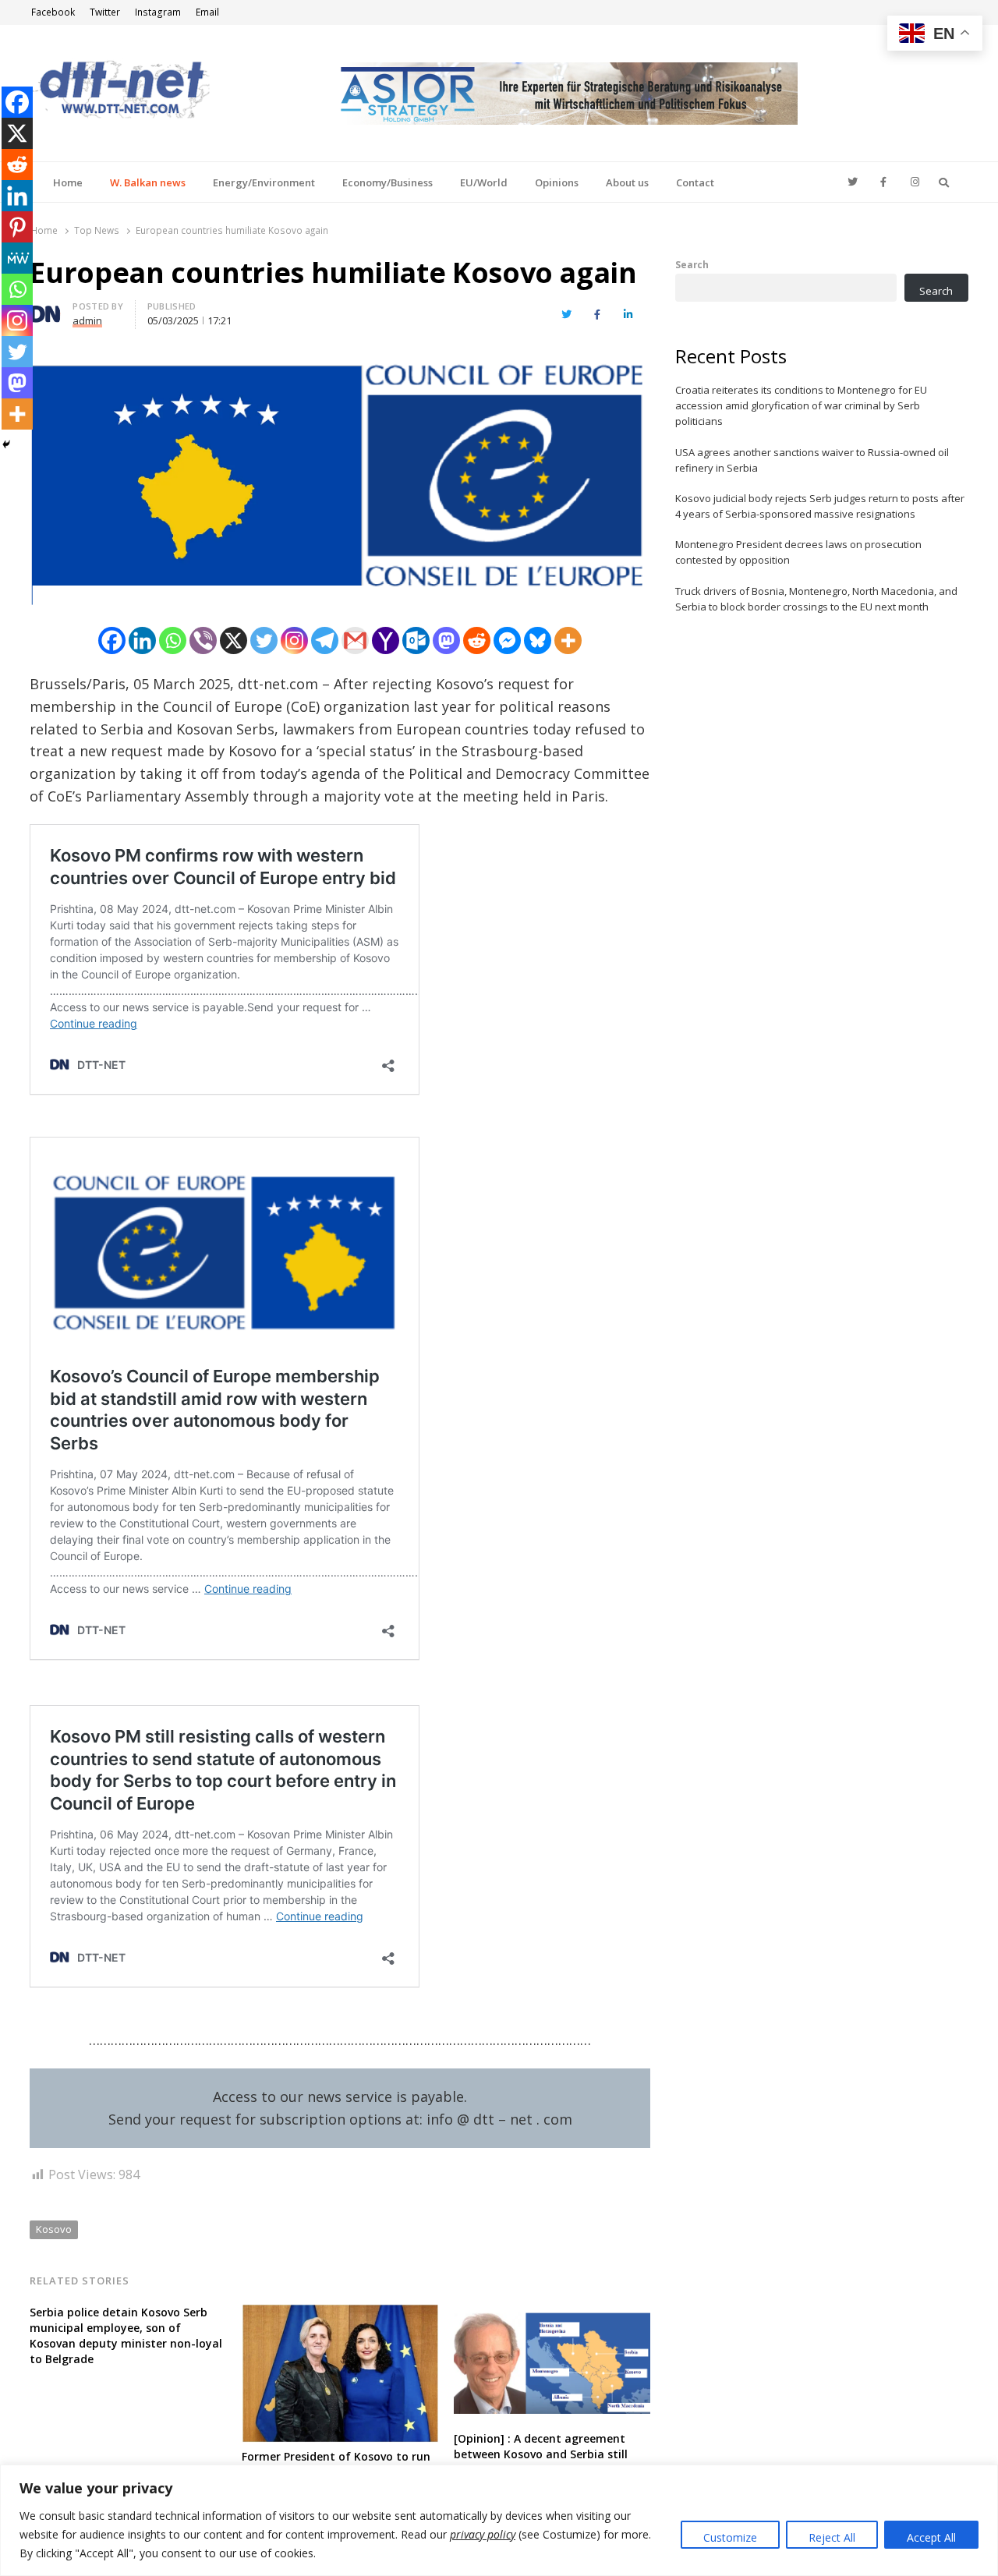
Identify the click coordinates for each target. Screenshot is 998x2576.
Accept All (931, 2537)
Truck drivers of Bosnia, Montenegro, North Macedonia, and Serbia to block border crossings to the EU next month (816, 599)
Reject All (832, 2537)
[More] (568, 640)
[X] (234, 640)
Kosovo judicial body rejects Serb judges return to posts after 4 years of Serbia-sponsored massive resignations (820, 506)
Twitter (105, 12)
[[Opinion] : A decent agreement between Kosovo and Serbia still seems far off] (552, 2314)
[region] (499, 2520)
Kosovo (54, 2229)
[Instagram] (294, 640)
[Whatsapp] (173, 640)
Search (692, 264)
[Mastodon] (446, 640)
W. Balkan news (148, 182)
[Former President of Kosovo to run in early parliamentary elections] (340, 2314)
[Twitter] (264, 640)
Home (68, 182)
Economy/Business (388, 182)
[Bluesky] (538, 640)
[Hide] (6, 444)
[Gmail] (355, 640)
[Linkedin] (142, 640)
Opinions (557, 182)
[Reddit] (477, 640)
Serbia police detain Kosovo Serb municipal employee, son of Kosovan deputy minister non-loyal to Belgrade (126, 2335)
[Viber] (203, 640)
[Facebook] (112, 640)
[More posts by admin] (45, 309)
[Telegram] (325, 640)
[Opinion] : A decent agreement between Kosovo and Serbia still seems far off (541, 2454)
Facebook (53, 12)
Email (207, 12)
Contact (695, 182)
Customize (730, 2537)
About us (627, 182)
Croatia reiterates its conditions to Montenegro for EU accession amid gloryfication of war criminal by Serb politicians (801, 405)
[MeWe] (17, 258)
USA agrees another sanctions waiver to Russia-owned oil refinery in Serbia (812, 460)
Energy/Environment (264, 182)
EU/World (484, 182)
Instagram (158, 12)
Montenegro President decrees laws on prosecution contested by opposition (798, 552)
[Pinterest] (17, 227)
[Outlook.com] (416, 640)
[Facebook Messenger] (507, 640)
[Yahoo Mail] (386, 640)
